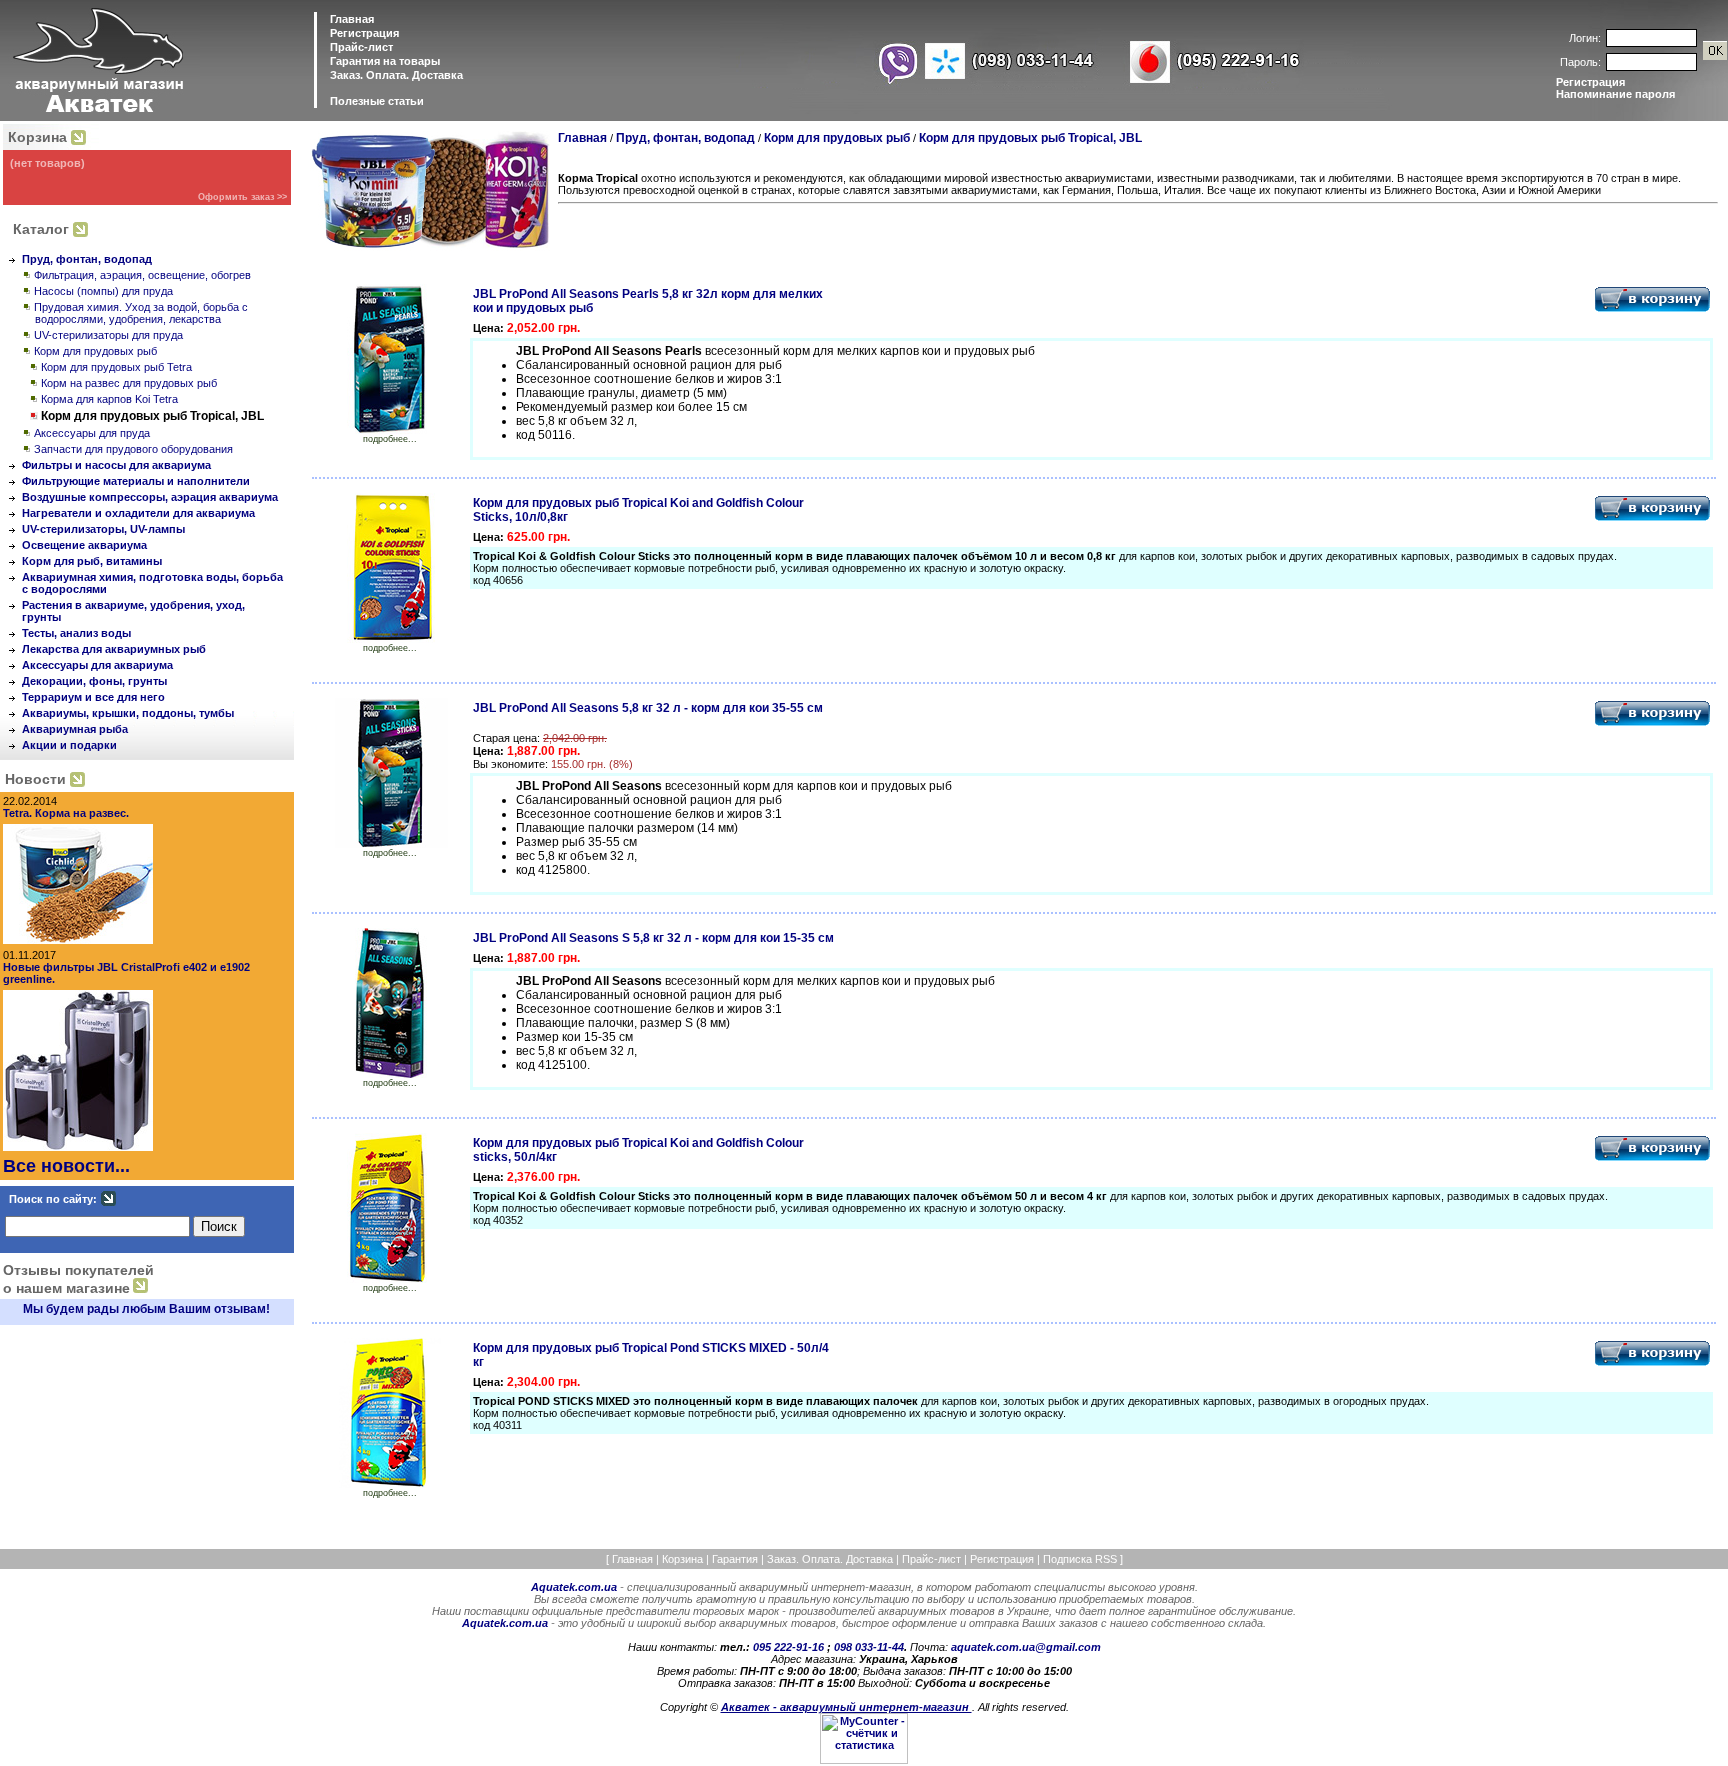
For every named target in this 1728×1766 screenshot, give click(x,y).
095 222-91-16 (790, 1647)
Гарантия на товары (383, 61)
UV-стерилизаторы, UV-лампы (103, 529)
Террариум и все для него (93, 697)
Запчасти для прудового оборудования (133, 449)
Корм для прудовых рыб (95, 351)
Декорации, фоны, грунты (94, 681)
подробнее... (390, 439)
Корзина (37, 137)
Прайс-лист (360, 47)
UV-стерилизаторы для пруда (108, 335)
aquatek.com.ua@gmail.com (1026, 1647)
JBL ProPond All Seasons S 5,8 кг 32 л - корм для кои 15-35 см (653, 938)
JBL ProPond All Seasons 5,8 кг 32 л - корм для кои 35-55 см (648, 708)
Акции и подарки (69, 745)
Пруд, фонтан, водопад (87, 259)
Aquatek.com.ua (574, 1587)
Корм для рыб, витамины (92, 561)
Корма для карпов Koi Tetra (109, 399)
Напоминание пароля (1615, 94)
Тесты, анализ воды (76, 633)
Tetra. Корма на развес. (66, 813)
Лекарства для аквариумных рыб (114, 649)
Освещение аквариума (84, 545)
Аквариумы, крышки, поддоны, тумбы (128, 713)
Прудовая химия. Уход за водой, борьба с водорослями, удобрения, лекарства (141, 313)
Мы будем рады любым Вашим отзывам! (146, 1309)
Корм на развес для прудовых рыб (129, 383)
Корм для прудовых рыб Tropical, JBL (1030, 138)
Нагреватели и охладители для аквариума (138, 513)
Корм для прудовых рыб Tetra (116, 367)
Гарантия (735, 1559)
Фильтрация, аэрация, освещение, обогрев (142, 275)
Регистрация (364, 33)
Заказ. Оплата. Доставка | (834, 1559)
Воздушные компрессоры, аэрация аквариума (150, 497)
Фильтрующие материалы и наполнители (136, 481)
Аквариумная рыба (75, 729)
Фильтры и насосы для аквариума (116, 465)
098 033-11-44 (869, 1647)
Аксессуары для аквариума (97, 665)
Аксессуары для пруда (92, 433)
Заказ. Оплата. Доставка (395, 75)
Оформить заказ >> (242, 197)
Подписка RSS (1080, 1559)
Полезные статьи (377, 101)
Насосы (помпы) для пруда (103, 291)
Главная (350, 19)
